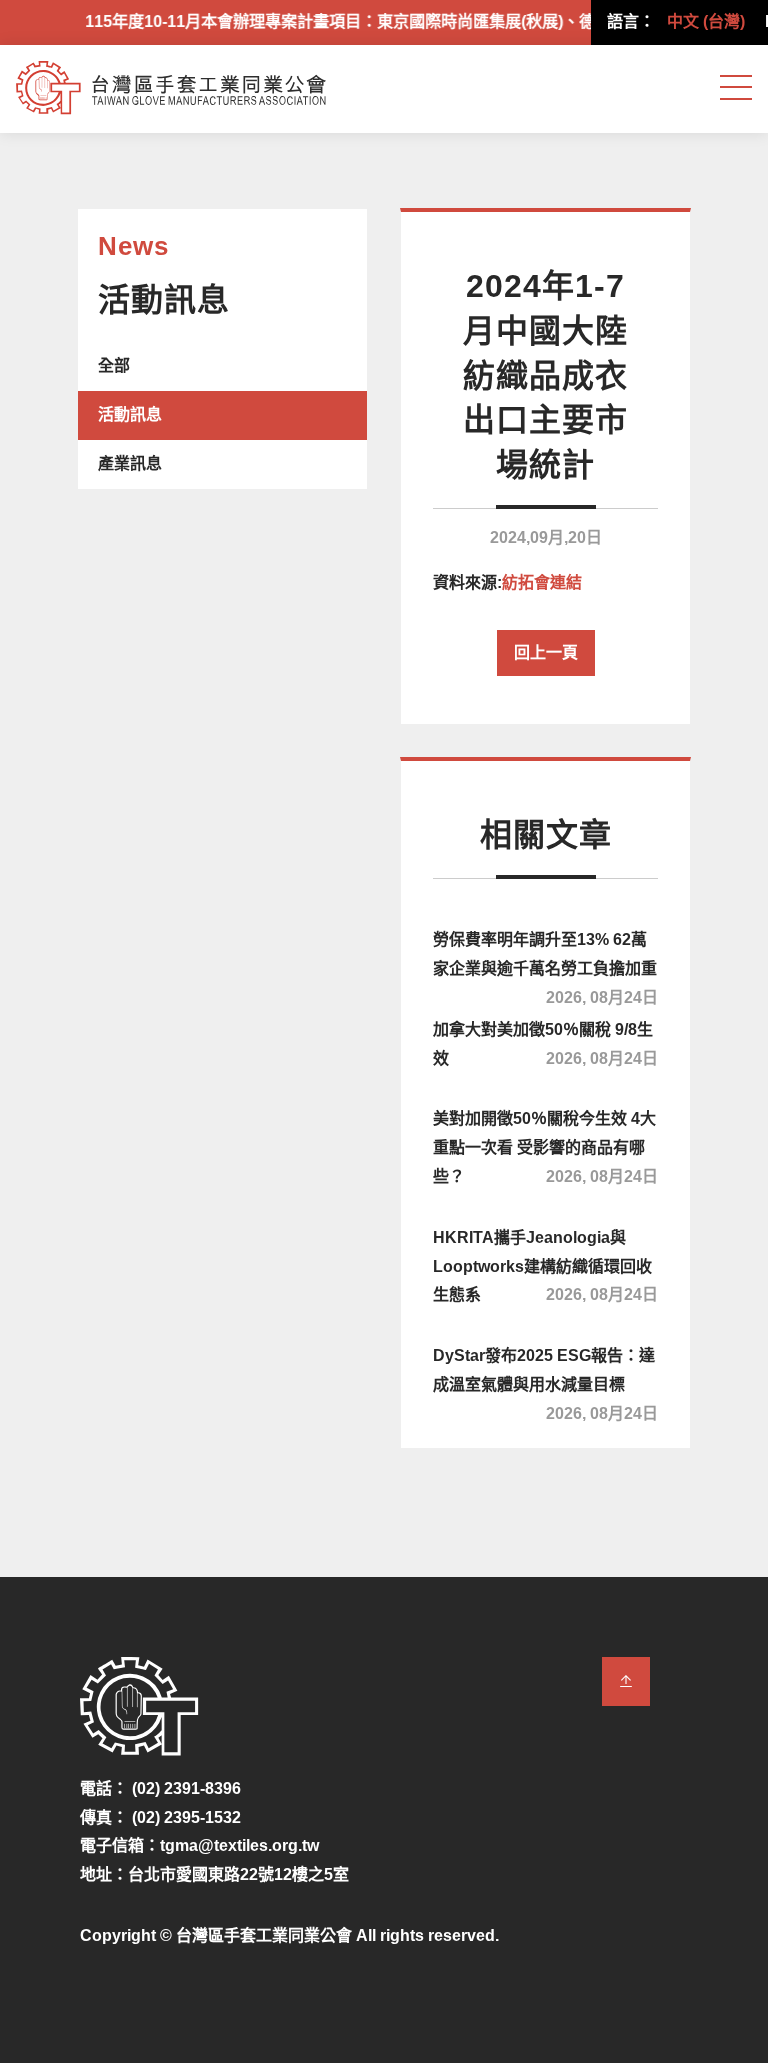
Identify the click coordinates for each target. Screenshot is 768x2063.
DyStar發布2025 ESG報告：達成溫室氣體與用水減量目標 (545, 1381)
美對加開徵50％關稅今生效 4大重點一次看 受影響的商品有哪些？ (545, 1147)
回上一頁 (546, 652)
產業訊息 (130, 463)
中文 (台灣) (706, 21)
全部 (114, 365)
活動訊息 (130, 414)
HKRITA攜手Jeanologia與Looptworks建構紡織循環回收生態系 (545, 1266)
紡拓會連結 (542, 582)
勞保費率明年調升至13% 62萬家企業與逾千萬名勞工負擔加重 (545, 965)
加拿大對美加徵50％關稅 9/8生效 (545, 1044)
